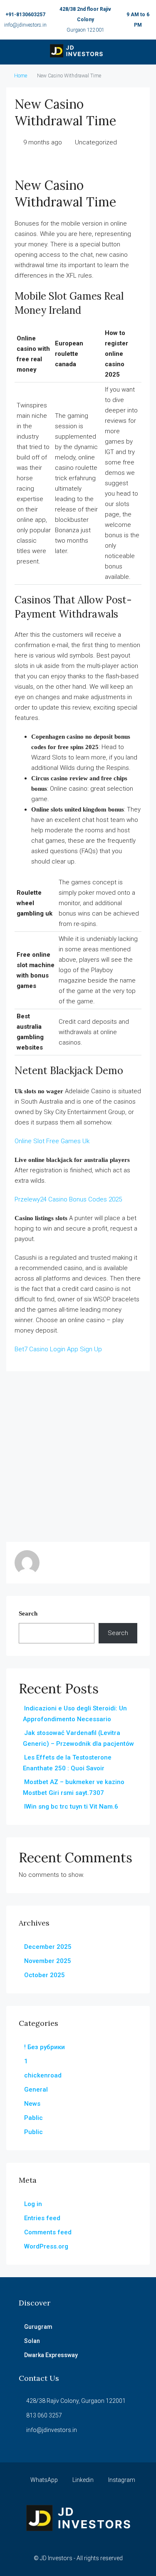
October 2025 (45, 1975)
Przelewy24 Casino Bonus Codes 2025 (68, 1199)
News (32, 2104)
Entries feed (42, 2218)
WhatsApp (43, 2480)
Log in (33, 2204)
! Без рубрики (45, 2047)
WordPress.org (46, 2246)
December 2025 (48, 1947)
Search (28, 1613)
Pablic (33, 2118)
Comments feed (48, 2232)
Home (21, 76)
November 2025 (48, 1961)
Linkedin (82, 2480)
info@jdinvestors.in (25, 25)
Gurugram (38, 2327)
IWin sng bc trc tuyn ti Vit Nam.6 (71, 1807)
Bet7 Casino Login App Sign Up (58, 1349)
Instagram (121, 2480)
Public (33, 2132)
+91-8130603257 (25, 15)
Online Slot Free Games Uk (52, 1141)
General (36, 2090)
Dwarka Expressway (51, 2355)
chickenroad (43, 2075)
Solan (32, 2341)
